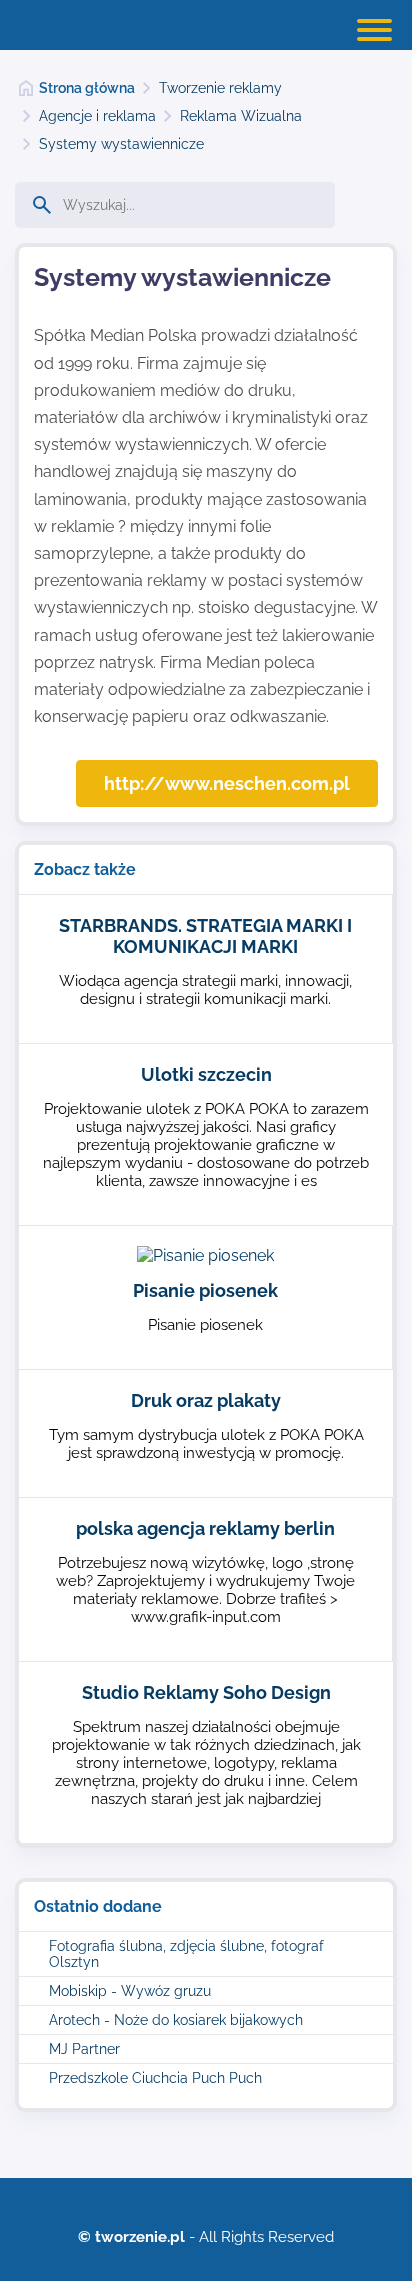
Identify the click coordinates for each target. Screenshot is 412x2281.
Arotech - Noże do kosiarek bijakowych (176, 2020)
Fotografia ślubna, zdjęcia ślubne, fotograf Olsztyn (186, 1954)
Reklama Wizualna (241, 116)
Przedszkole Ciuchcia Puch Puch (155, 2078)
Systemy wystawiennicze (121, 144)
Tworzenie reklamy (220, 88)
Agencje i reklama (97, 116)
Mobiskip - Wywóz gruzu (130, 1991)
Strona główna (87, 88)
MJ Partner (84, 2049)
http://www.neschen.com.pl (227, 783)
